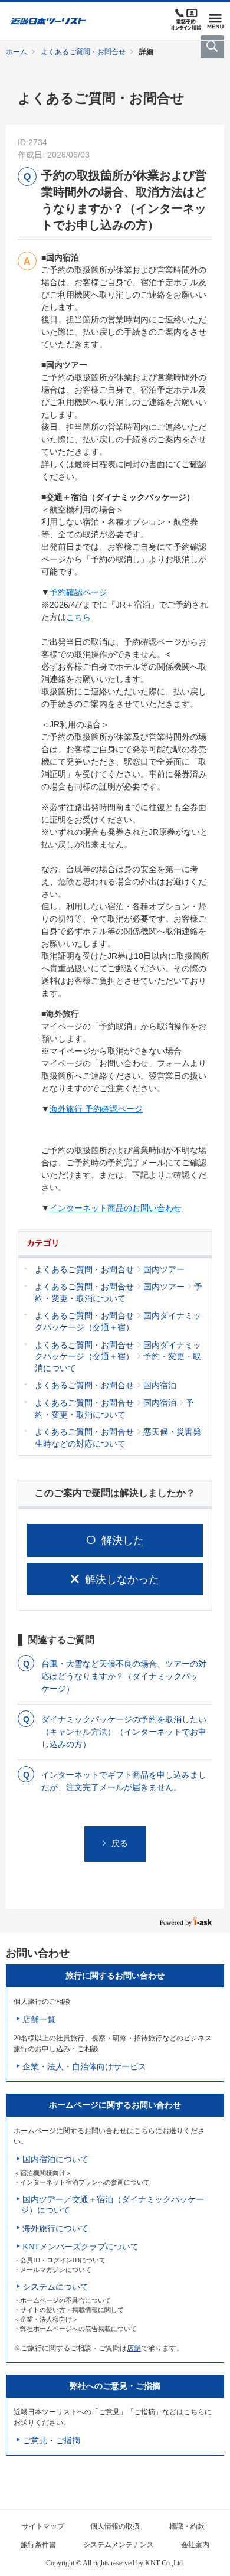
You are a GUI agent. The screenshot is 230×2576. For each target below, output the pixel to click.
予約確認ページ (78, 592)
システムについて (55, 2287)
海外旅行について (55, 2229)
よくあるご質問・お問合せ (83, 52)
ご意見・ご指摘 (51, 2440)
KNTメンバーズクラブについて (80, 2247)
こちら (78, 617)
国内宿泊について (55, 2159)
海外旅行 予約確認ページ (96, 1109)
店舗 (134, 2348)
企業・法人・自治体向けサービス (84, 2067)
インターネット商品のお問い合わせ (116, 1208)
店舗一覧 (39, 2020)
